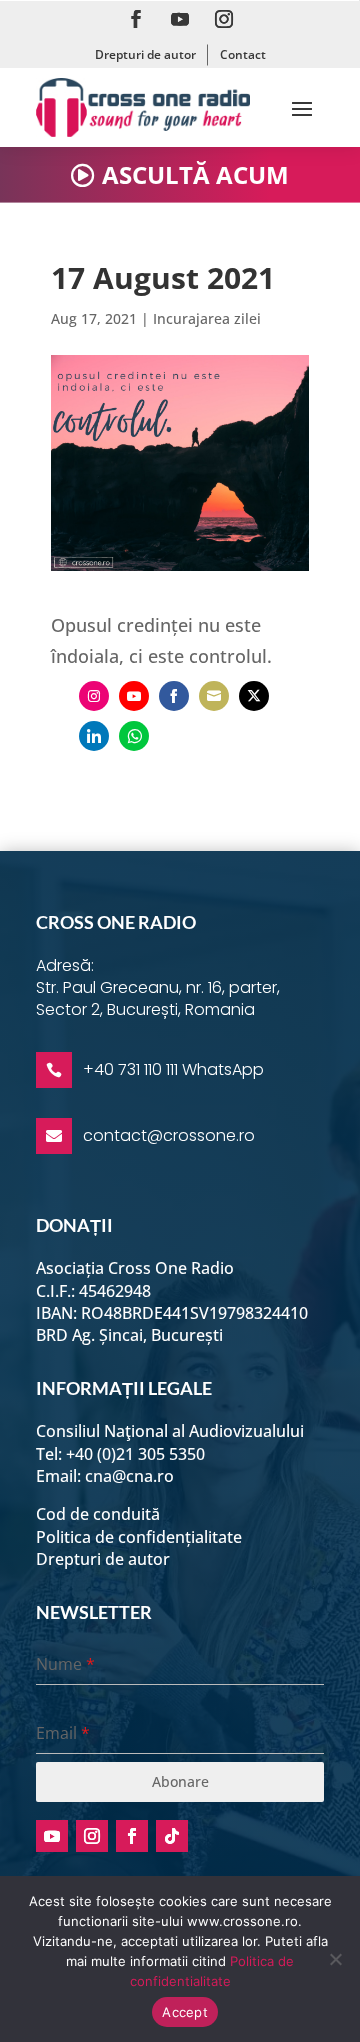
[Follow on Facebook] (136, 19)
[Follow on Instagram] (224, 19)
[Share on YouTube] (134, 696)
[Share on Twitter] (254, 696)
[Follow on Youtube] (180, 19)
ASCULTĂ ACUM (195, 174)
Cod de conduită (98, 1514)
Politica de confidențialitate (139, 1537)
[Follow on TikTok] (172, 1836)
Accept (185, 2012)
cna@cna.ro (129, 1476)
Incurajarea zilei (207, 318)
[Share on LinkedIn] (94, 736)
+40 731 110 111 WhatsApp (173, 1069)
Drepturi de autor (145, 54)
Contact (243, 54)
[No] (335, 1959)
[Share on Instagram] (94, 696)
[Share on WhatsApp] (134, 736)
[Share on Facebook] (174, 696)
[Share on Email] (214, 696)
